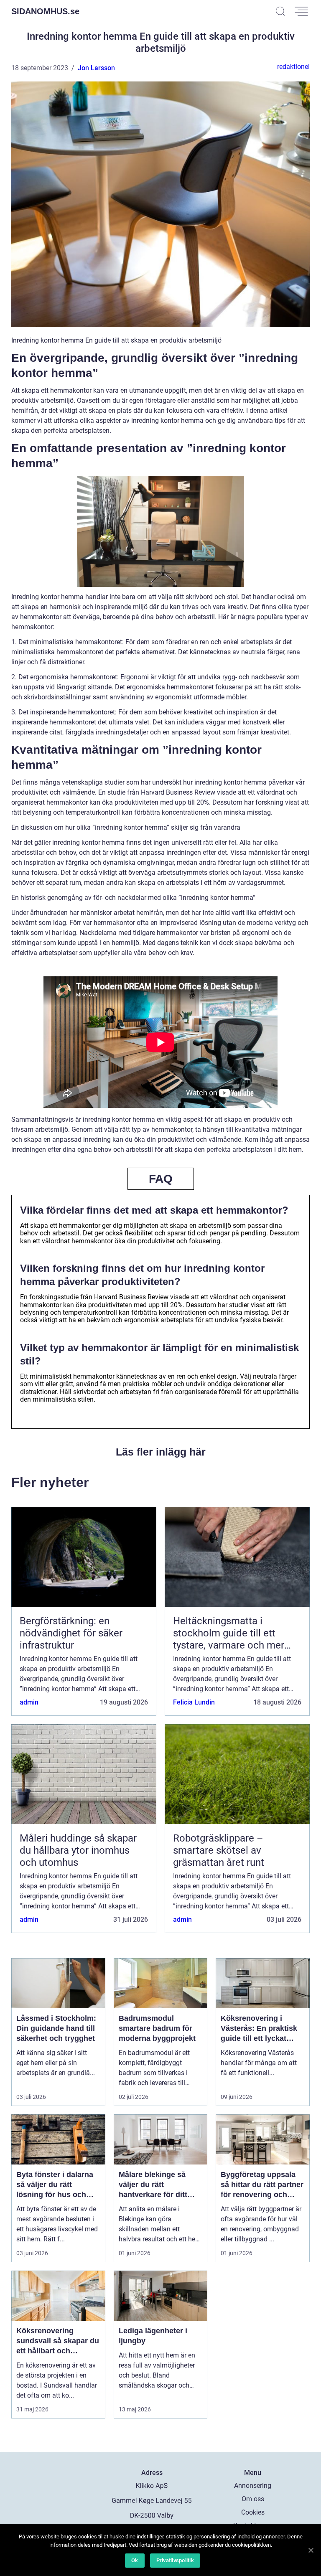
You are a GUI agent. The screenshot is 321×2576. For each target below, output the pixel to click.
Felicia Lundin (194, 1702)
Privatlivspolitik (175, 2560)
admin (29, 1702)
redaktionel (293, 67)
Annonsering (253, 2486)
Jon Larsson (96, 68)
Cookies (253, 2512)
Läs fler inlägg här (161, 1452)
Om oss (253, 2499)
